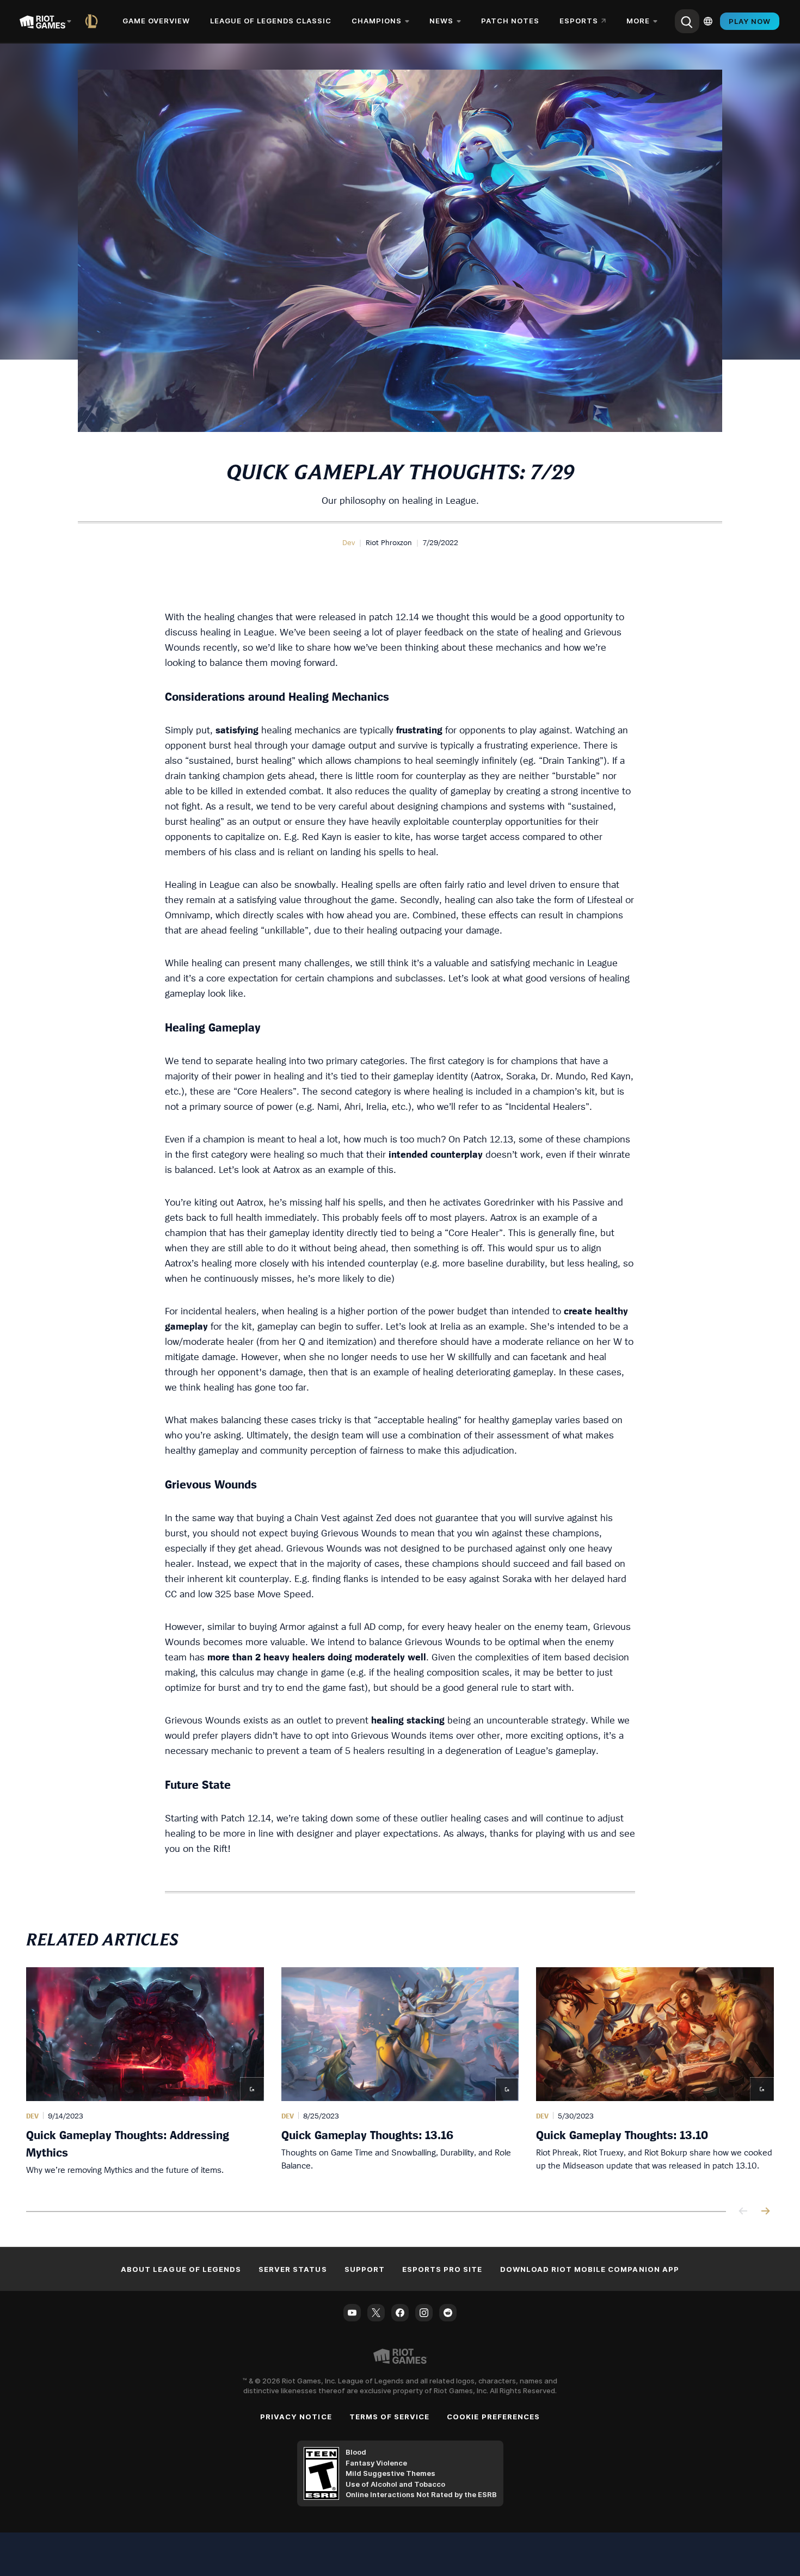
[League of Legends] (94, 21)
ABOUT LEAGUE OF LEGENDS (181, 2269)
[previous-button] (743, 2212)
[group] (400, 2076)
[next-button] (765, 2212)
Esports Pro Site (442, 2269)
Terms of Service (390, 2417)
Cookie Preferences (493, 2417)
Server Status (293, 2269)
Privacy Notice (296, 2417)
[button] (349, 542)
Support (365, 2269)
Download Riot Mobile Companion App (590, 2269)
